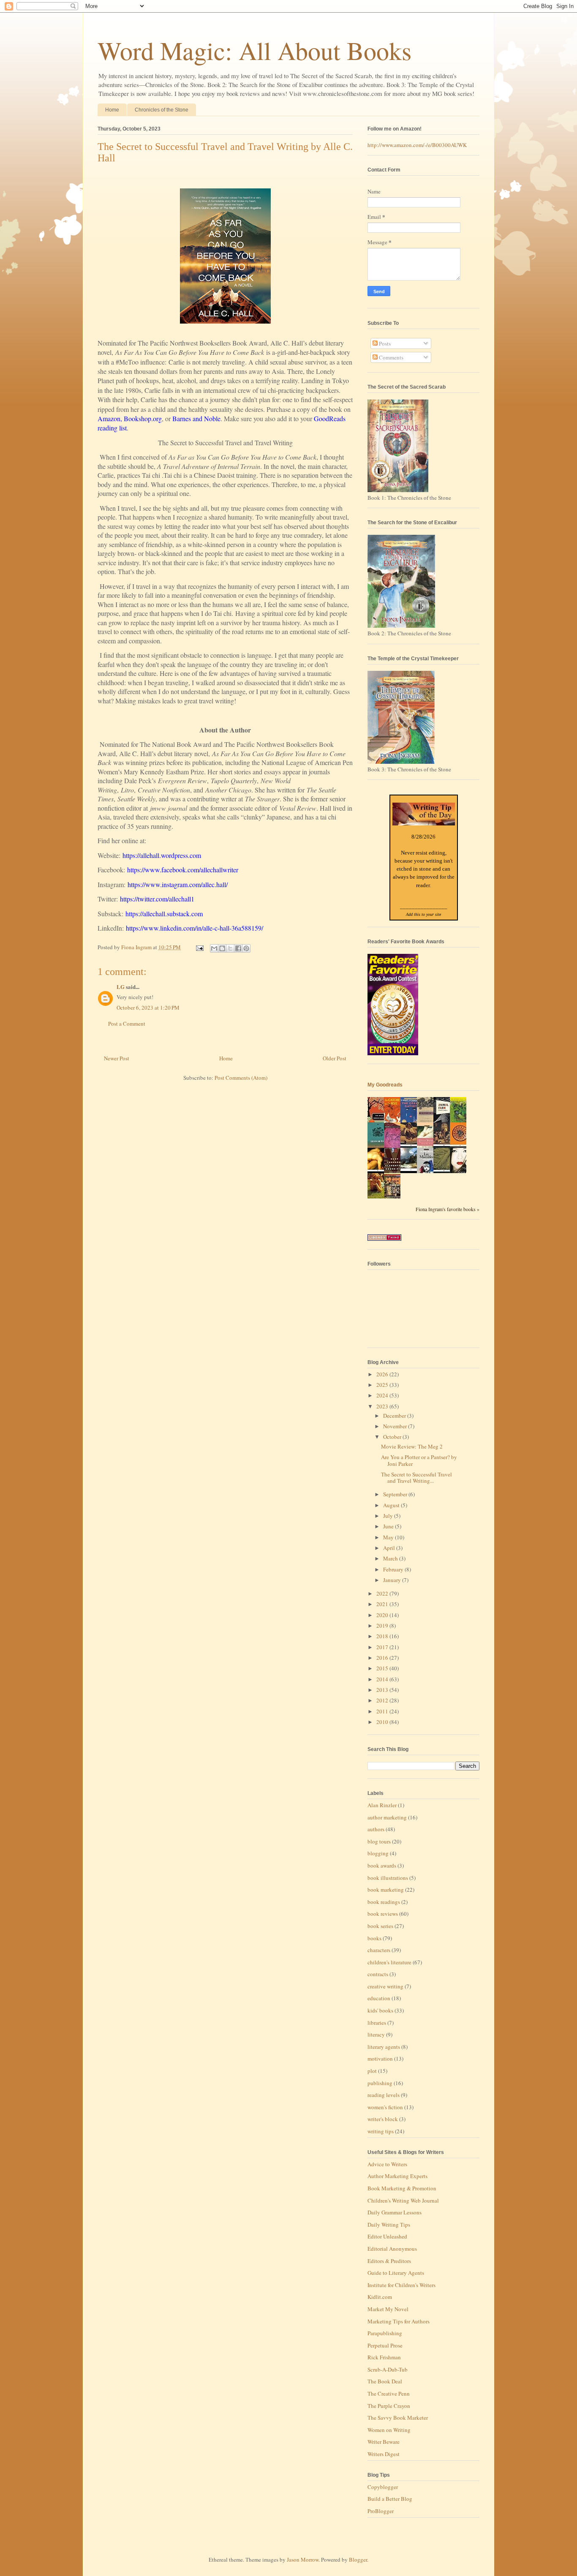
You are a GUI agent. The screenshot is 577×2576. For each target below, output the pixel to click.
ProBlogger (381, 2511)
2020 (383, 1615)
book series (380, 1926)
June (389, 1526)
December (395, 1416)
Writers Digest (384, 2454)
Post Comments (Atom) (241, 1078)
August (392, 1505)
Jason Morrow (303, 2560)
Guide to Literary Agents (396, 2273)
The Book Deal (385, 2381)
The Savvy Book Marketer (398, 2418)
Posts (384, 343)
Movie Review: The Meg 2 (412, 1446)
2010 (383, 1722)
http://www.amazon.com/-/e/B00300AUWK (417, 145)
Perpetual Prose (385, 2345)
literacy (376, 2034)
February (394, 1569)
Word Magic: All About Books (254, 50)
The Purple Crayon (389, 2406)
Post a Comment (127, 1024)
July (389, 1516)
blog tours (379, 1841)
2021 (383, 1604)
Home (112, 110)
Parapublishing (385, 2333)
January (393, 1580)
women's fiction (385, 2107)
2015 (383, 1668)
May (389, 1537)
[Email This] (214, 948)
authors (376, 1829)
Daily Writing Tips (389, 2225)
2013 (383, 1690)
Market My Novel (388, 2309)
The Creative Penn (389, 2394)
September (396, 1494)
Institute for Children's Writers (401, 2285)
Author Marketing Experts (397, 2176)
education (379, 1998)
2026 (383, 1374)
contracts (378, 1974)
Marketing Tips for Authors (399, 2321)
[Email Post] (199, 947)
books (374, 1938)
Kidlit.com (380, 2297)
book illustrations (388, 1878)
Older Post (335, 1058)
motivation (380, 2059)
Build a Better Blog (390, 2499)
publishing (380, 2083)
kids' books (380, 2010)
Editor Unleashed (387, 2236)
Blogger (358, 2560)
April (390, 1548)
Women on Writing (389, 2430)
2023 (383, 1406)
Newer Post (117, 1058)
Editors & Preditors (389, 2261)
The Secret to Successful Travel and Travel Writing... (416, 1478)
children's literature (389, 1962)
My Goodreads (385, 1085)
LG (121, 987)
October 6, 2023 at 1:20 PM (148, 1008)
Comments (391, 357)
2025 (383, 1385)
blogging (378, 1853)
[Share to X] (230, 948)
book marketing (386, 1890)
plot (372, 2071)
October (393, 1437)
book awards (382, 1865)
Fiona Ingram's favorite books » (448, 1209)
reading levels (384, 2095)
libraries (377, 2023)
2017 (383, 1647)
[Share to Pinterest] (246, 948)
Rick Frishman (384, 2357)
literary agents (384, 2047)
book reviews (383, 1914)
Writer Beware (384, 2442)
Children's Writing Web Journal (403, 2200)
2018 (383, 1636)
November (396, 1426)
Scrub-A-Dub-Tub (388, 2369)
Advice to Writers (387, 2164)
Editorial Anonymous (392, 2249)
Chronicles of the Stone (162, 110)
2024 (383, 1395)
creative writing (385, 1986)
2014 (383, 1679)
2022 (383, 1593)
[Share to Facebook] (238, 948)
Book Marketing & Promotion (402, 2188)
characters (379, 1950)
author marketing (387, 1817)
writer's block (383, 2119)
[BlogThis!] (222, 948)
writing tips (381, 2131)
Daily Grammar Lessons (395, 2212)
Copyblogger (383, 2487)
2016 (383, 1658)
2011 (383, 1711)
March (391, 1558)
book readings (384, 1902)
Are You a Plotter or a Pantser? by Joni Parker (419, 1460)
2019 (383, 1626)
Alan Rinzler (382, 1805)
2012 (383, 1700)
